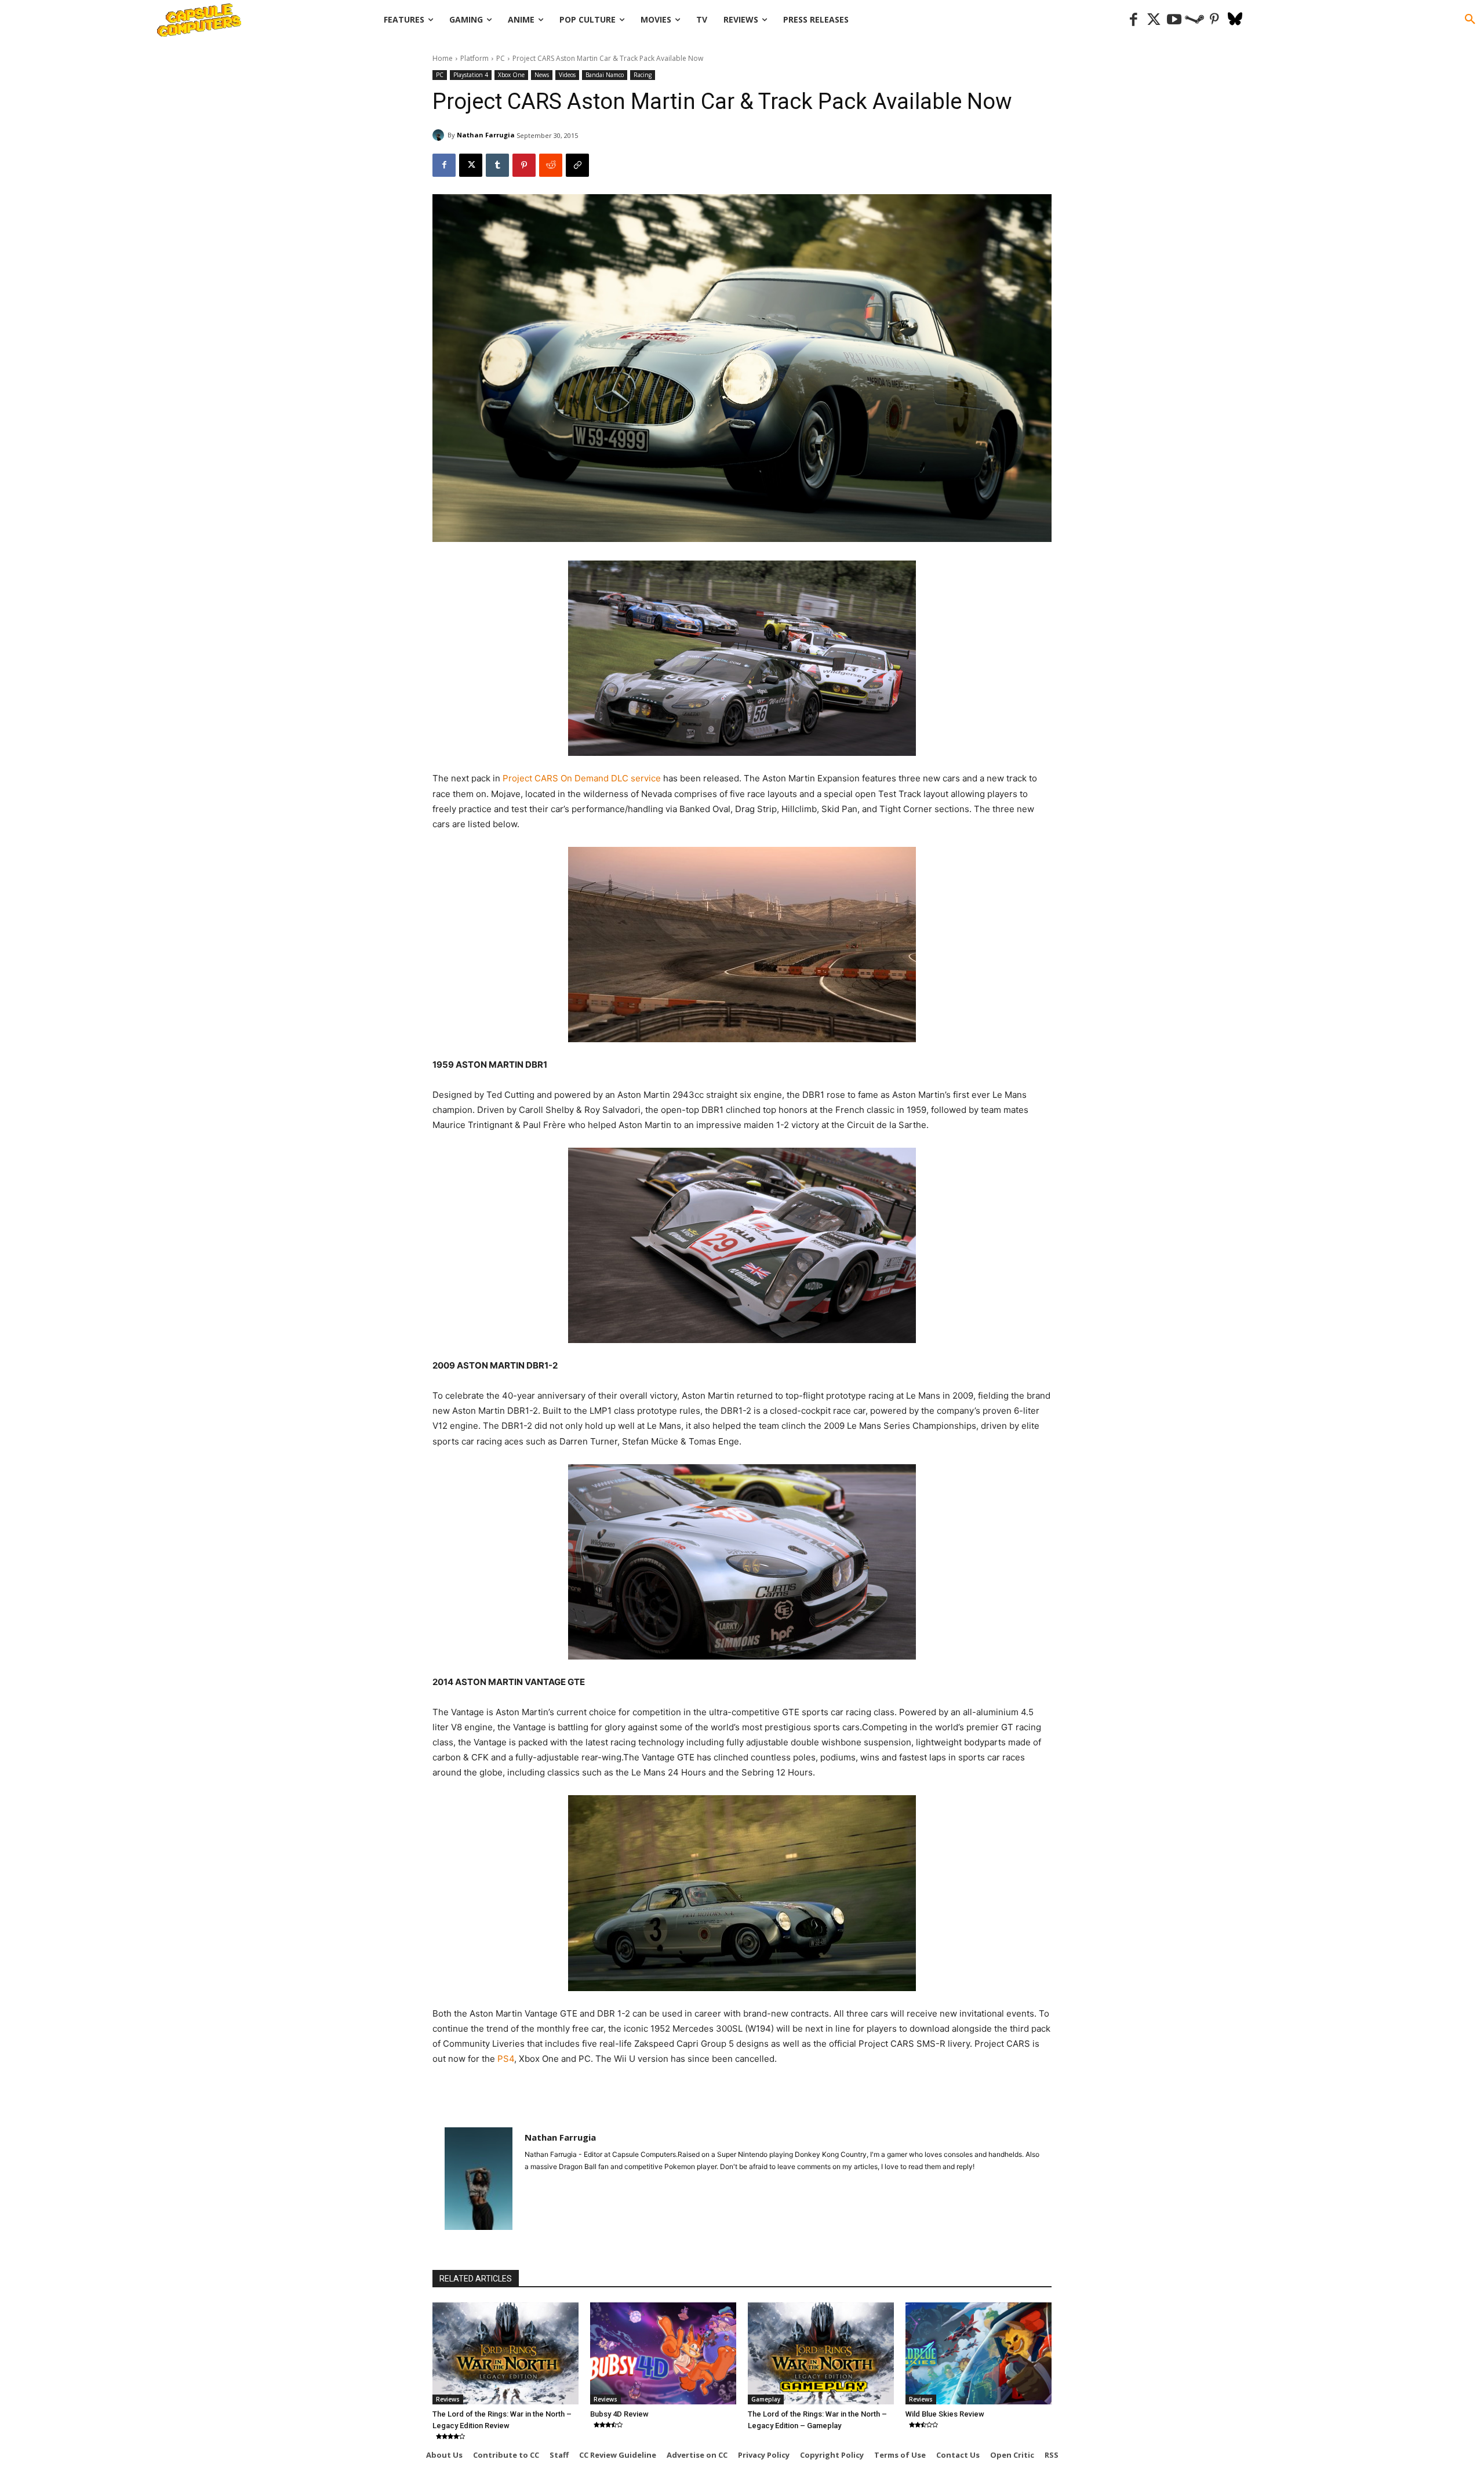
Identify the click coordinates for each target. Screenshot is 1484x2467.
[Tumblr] (497, 165)
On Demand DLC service (611, 778)
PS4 (506, 2059)
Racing (643, 75)
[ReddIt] (551, 165)
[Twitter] (1154, 20)
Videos (567, 75)
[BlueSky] (1235, 20)
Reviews (448, 2399)
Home (443, 58)
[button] (1470, 20)
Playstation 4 (471, 75)
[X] (471, 165)
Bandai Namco (605, 75)
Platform (474, 58)
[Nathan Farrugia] (440, 135)
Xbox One (511, 75)
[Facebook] (1134, 20)
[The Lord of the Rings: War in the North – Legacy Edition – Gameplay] (821, 2353)
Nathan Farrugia (486, 135)
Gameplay (766, 2399)
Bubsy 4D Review (619, 2414)
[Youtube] (1174, 20)
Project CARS (529, 778)
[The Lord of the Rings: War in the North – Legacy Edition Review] (505, 2353)
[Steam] (1194, 20)
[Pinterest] (1215, 20)
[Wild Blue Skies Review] (979, 2353)
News (542, 75)
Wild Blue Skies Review (945, 2414)
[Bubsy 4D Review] (663, 2353)
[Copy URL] (577, 165)
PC (501, 58)
